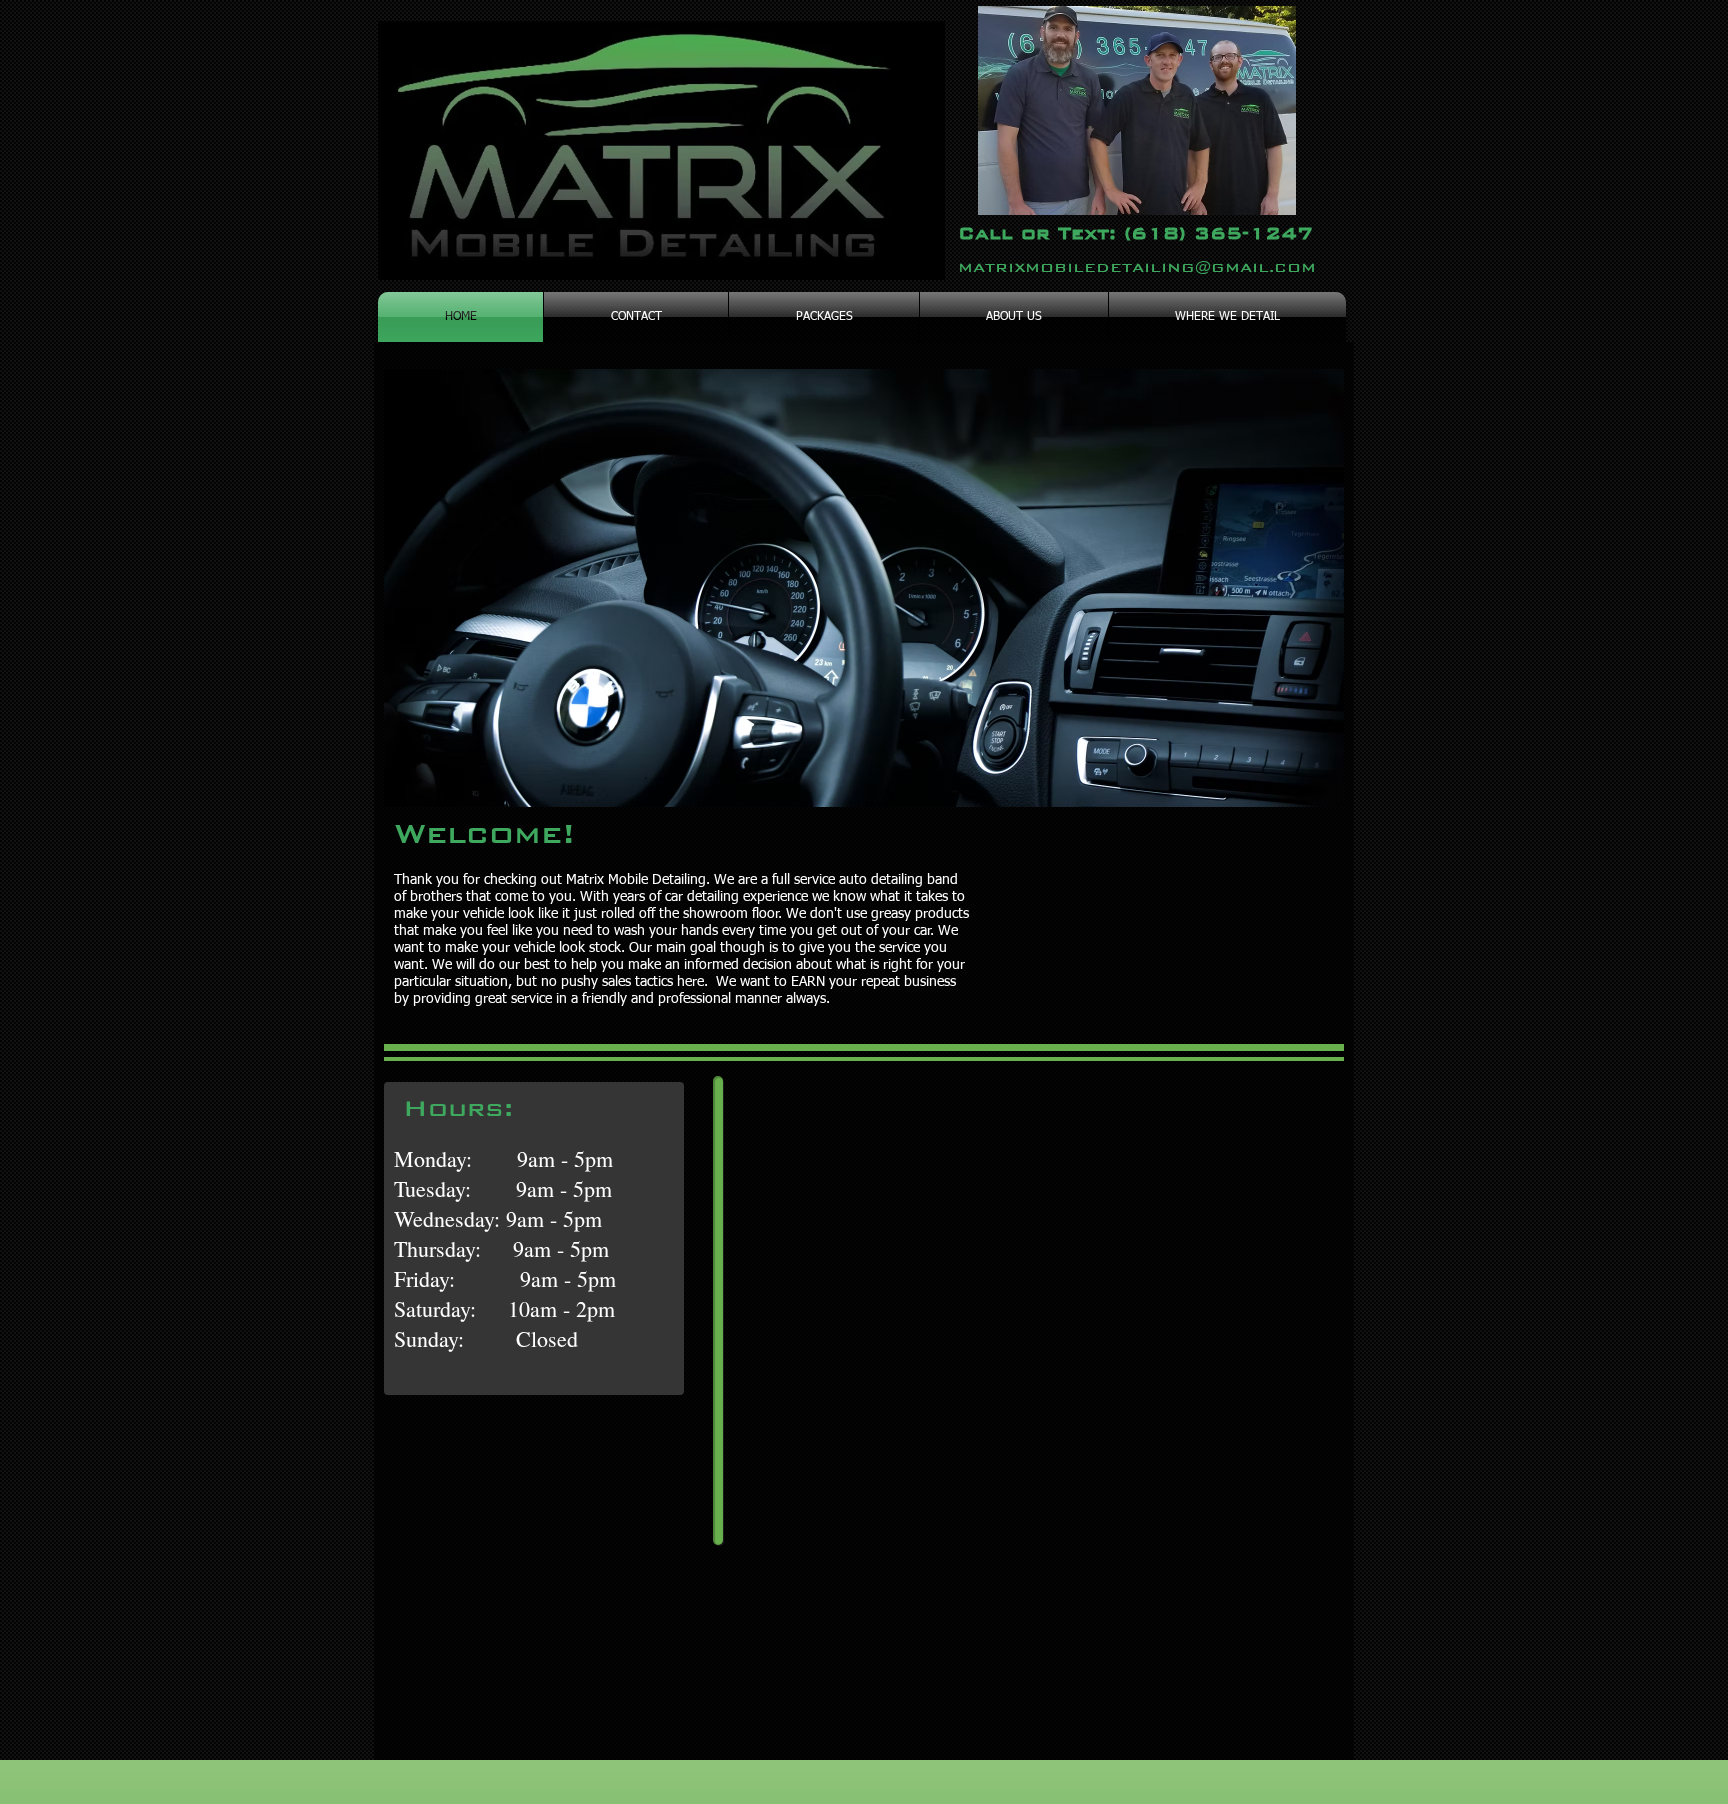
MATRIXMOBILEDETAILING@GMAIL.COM (1137, 267)
